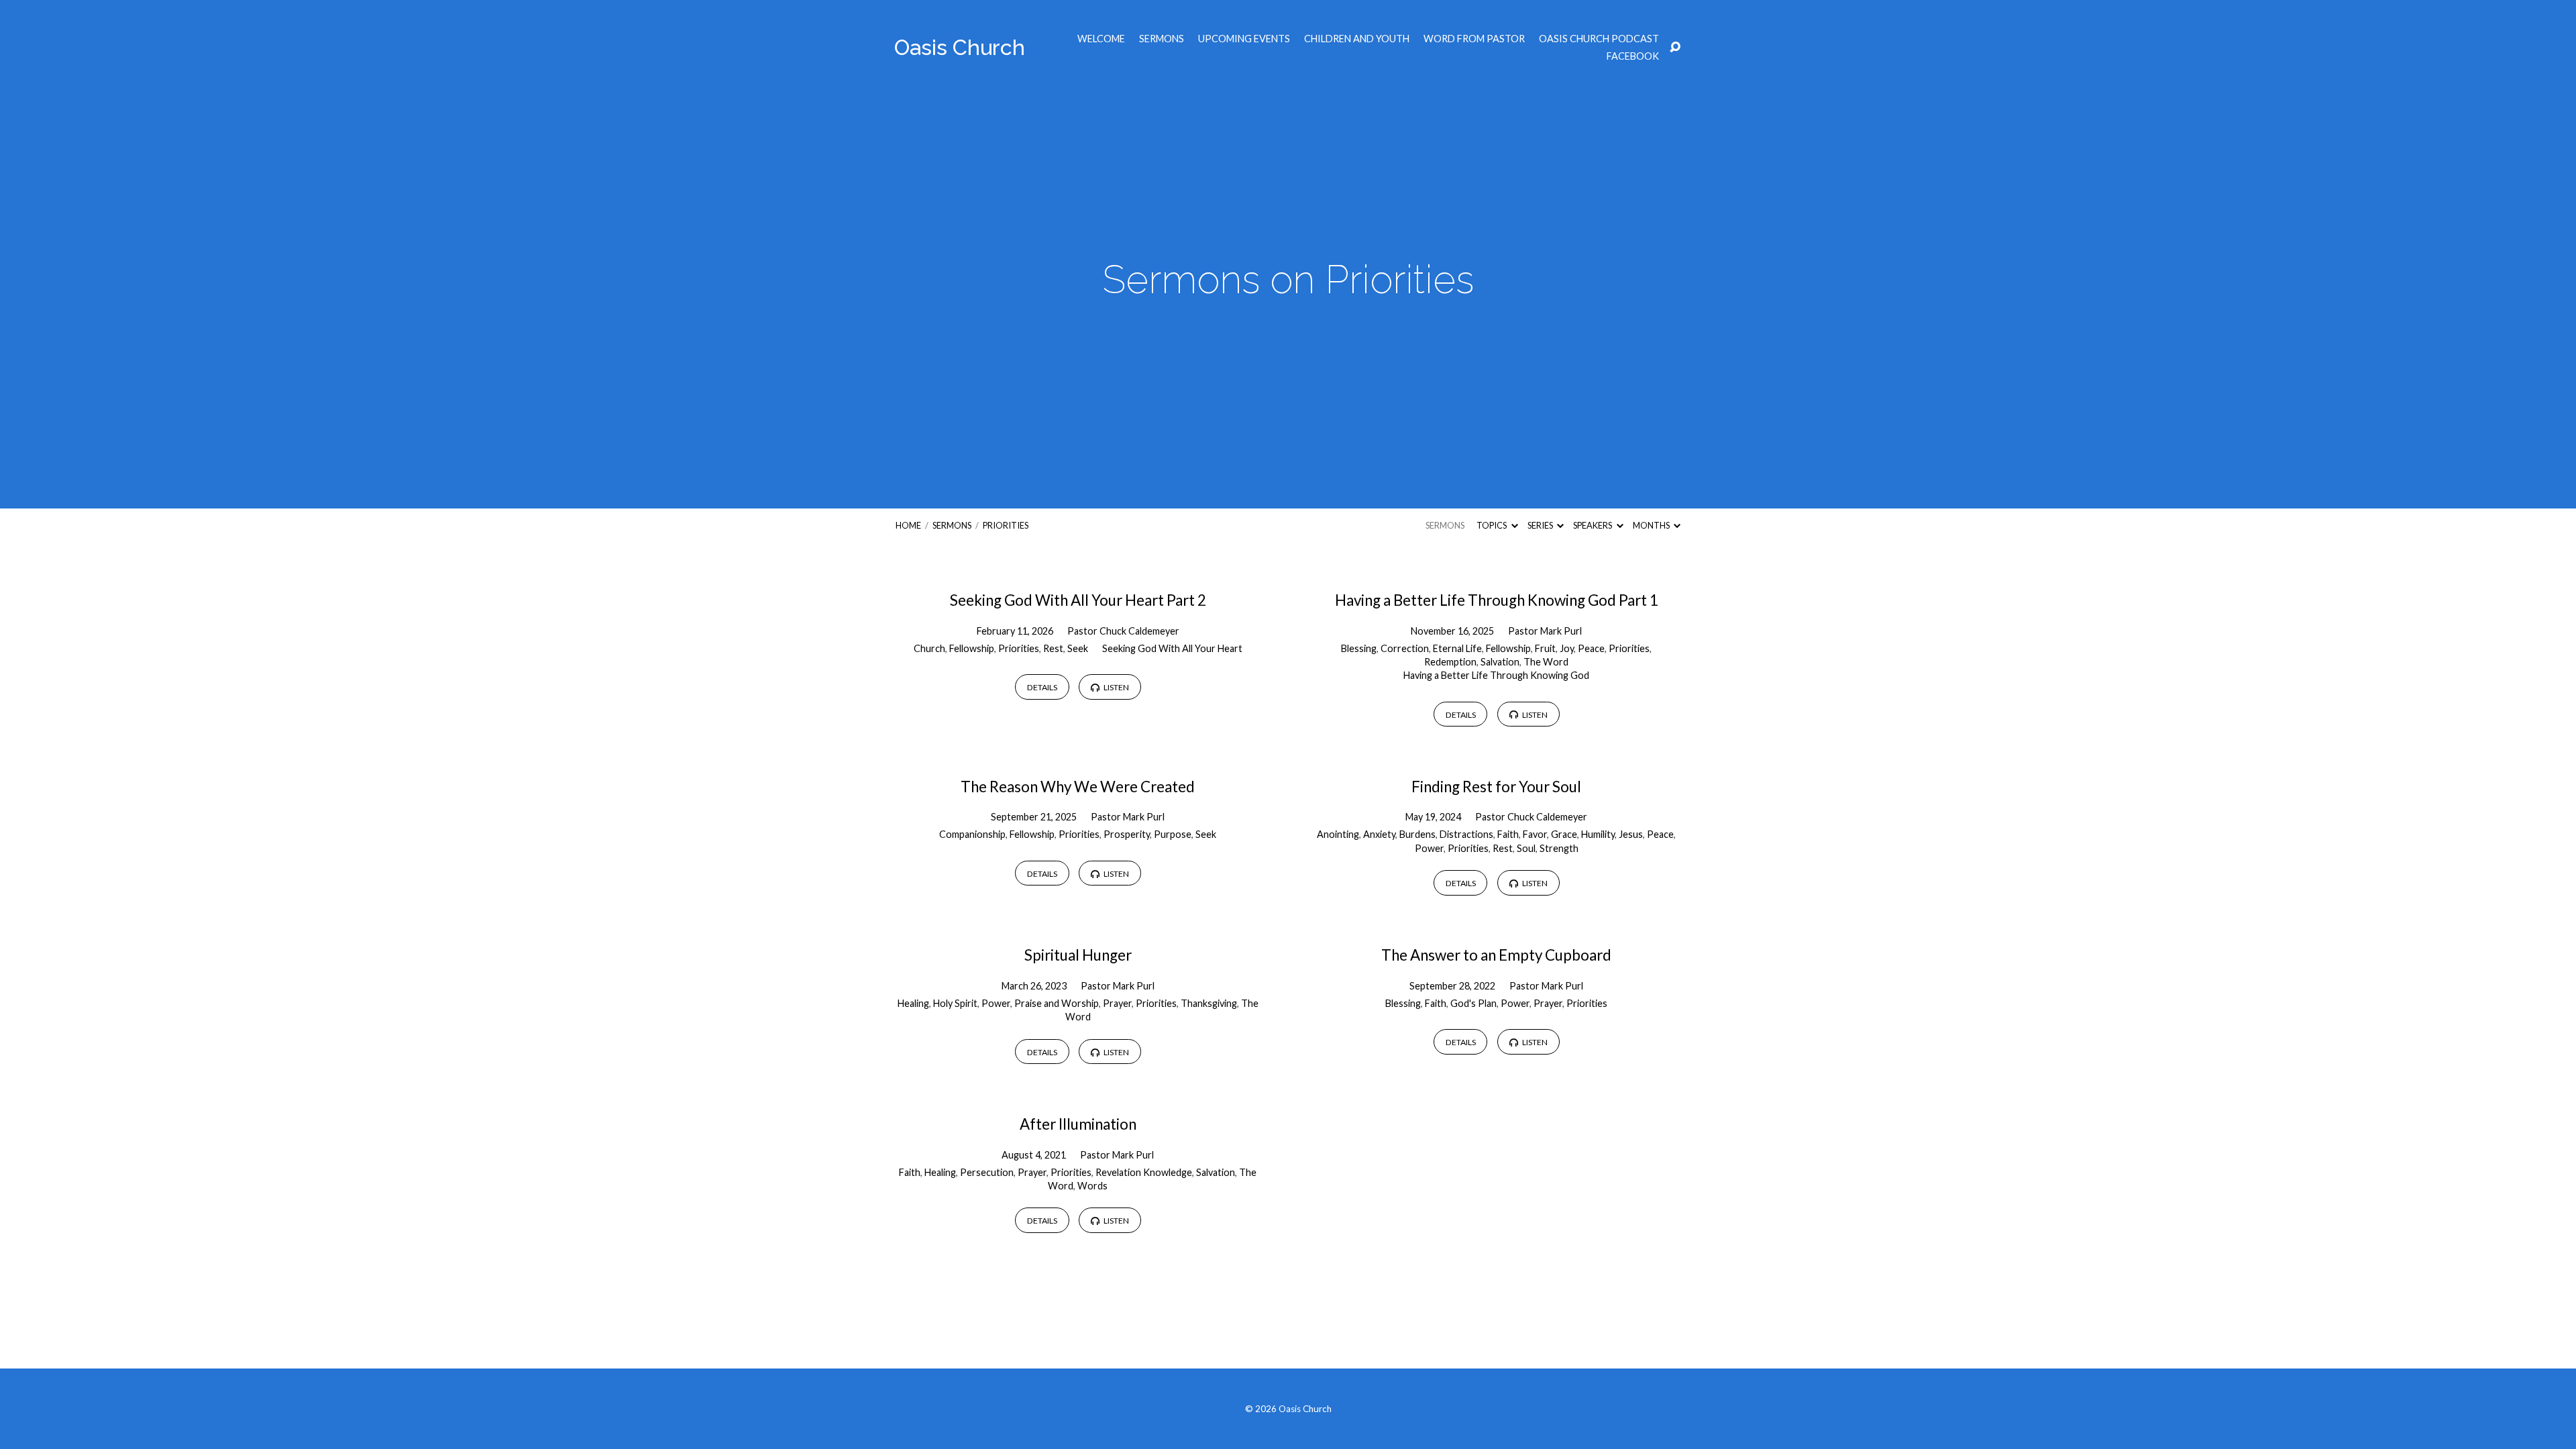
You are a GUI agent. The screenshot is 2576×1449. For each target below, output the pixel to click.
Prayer (1117, 1003)
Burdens (1417, 834)
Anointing (1338, 834)
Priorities (1006, 525)
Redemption (1450, 662)
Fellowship (972, 648)
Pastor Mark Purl (1545, 631)
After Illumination (1078, 1124)
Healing (913, 1003)
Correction (1405, 648)
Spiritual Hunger (1078, 955)
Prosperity (1127, 834)
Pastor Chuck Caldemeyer (1123, 631)
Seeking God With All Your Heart (1172, 648)
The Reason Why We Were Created (1078, 787)
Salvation (1500, 662)
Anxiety (1379, 834)
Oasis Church (960, 47)
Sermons (1162, 39)
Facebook (1633, 56)
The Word (1546, 662)
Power (1429, 848)
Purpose (1173, 834)
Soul (1526, 848)
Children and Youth (1357, 39)
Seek (1078, 648)
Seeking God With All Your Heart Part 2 (1078, 600)
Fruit (1545, 648)
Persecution (987, 1172)
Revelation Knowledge (1144, 1172)
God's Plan (1473, 1003)
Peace (1591, 648)
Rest (1053, 648)
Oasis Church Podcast (1599, 39)
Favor (1535, 834)
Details (1042, 687)
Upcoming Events (1244, 39)
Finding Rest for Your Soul (1496, 787)
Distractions (1466, 834)
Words (1092, 1186)
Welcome (1101, 39)
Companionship (972, 834)
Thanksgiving (1209, 1003)
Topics (1492, 525)
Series (1541, 525)
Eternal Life (1457, 648)
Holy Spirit (955, 1003)
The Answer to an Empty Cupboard (1496, 955)
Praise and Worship (1057, 1003)
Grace (1564, 834)
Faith (1508, 834)
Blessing (1359, 648)
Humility (1598, 834)
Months (1652, 525)
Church (929, 648)
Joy (1567, 648)
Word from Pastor (1474, 39)
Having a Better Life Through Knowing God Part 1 (1497, 600)
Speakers (1593, 525)
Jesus (1631, 834)
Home (908, 525)
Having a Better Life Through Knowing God (1496, 675)
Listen (1116, 687)
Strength (1559, 848)
